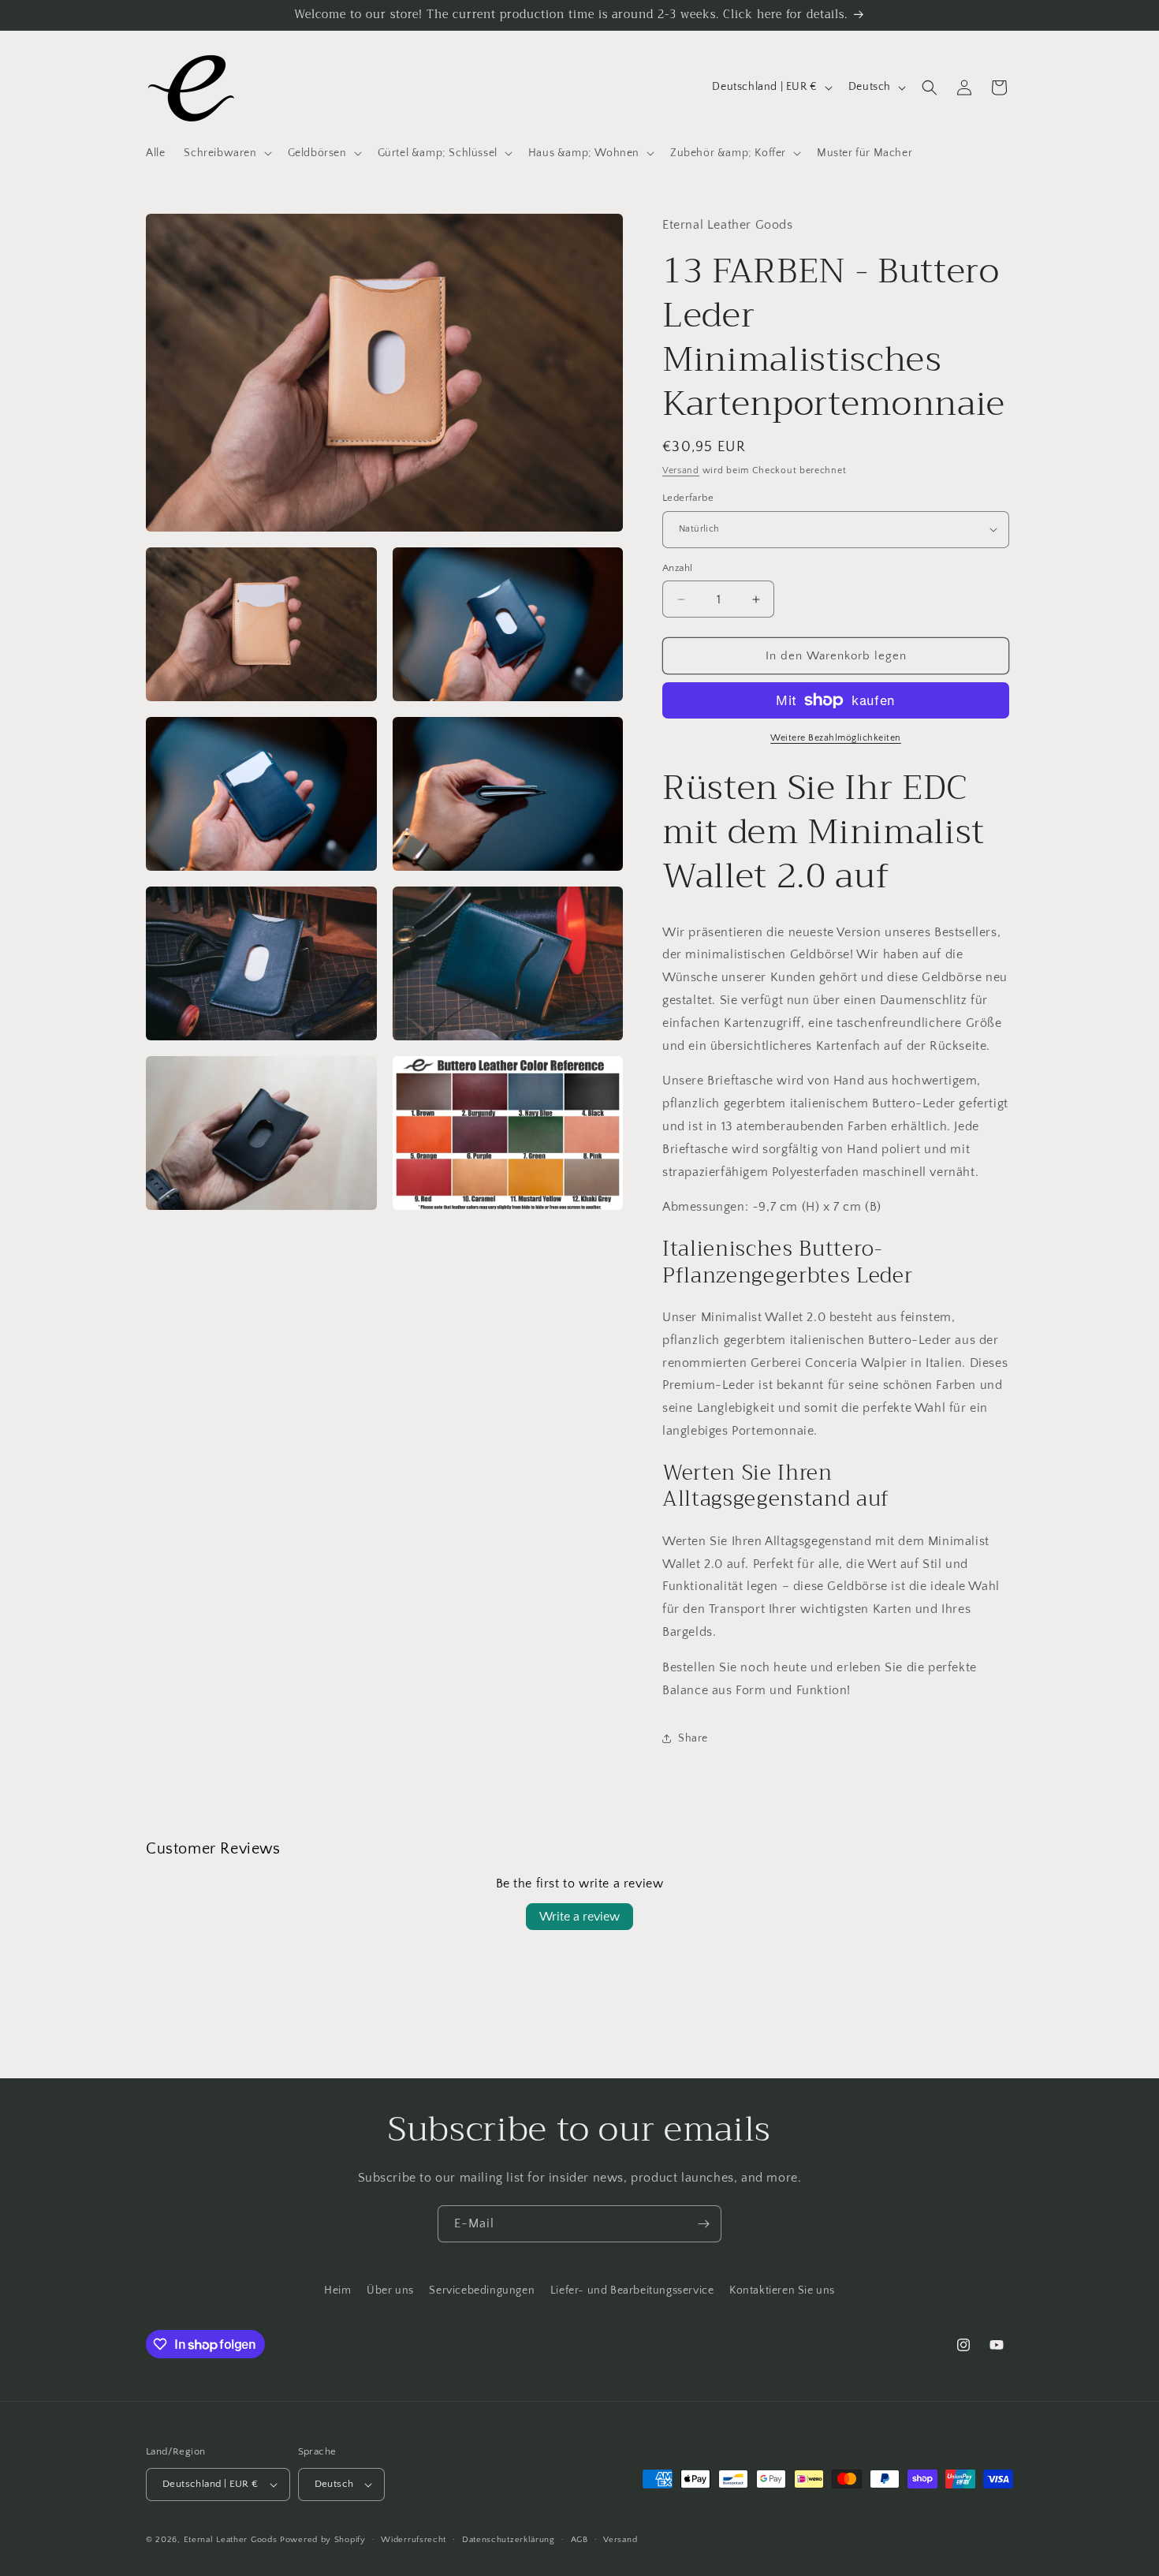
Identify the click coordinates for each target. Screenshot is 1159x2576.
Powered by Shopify (323, 2540)
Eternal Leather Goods (231, 2540)
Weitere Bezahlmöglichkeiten (836, 738)
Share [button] (693, 1738)
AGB (579, 2540)
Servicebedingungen (482, 2290)
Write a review (579, 1917)
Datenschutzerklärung (509, 2540)
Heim (337, 2290)
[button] (226, 153)
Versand (681, 470)
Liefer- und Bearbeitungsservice (632, 2290)
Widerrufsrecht (414, 2540)
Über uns (390, 2290)
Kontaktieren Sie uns (782, 2290)
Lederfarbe (688, 498)
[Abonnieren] (703, 2224)
